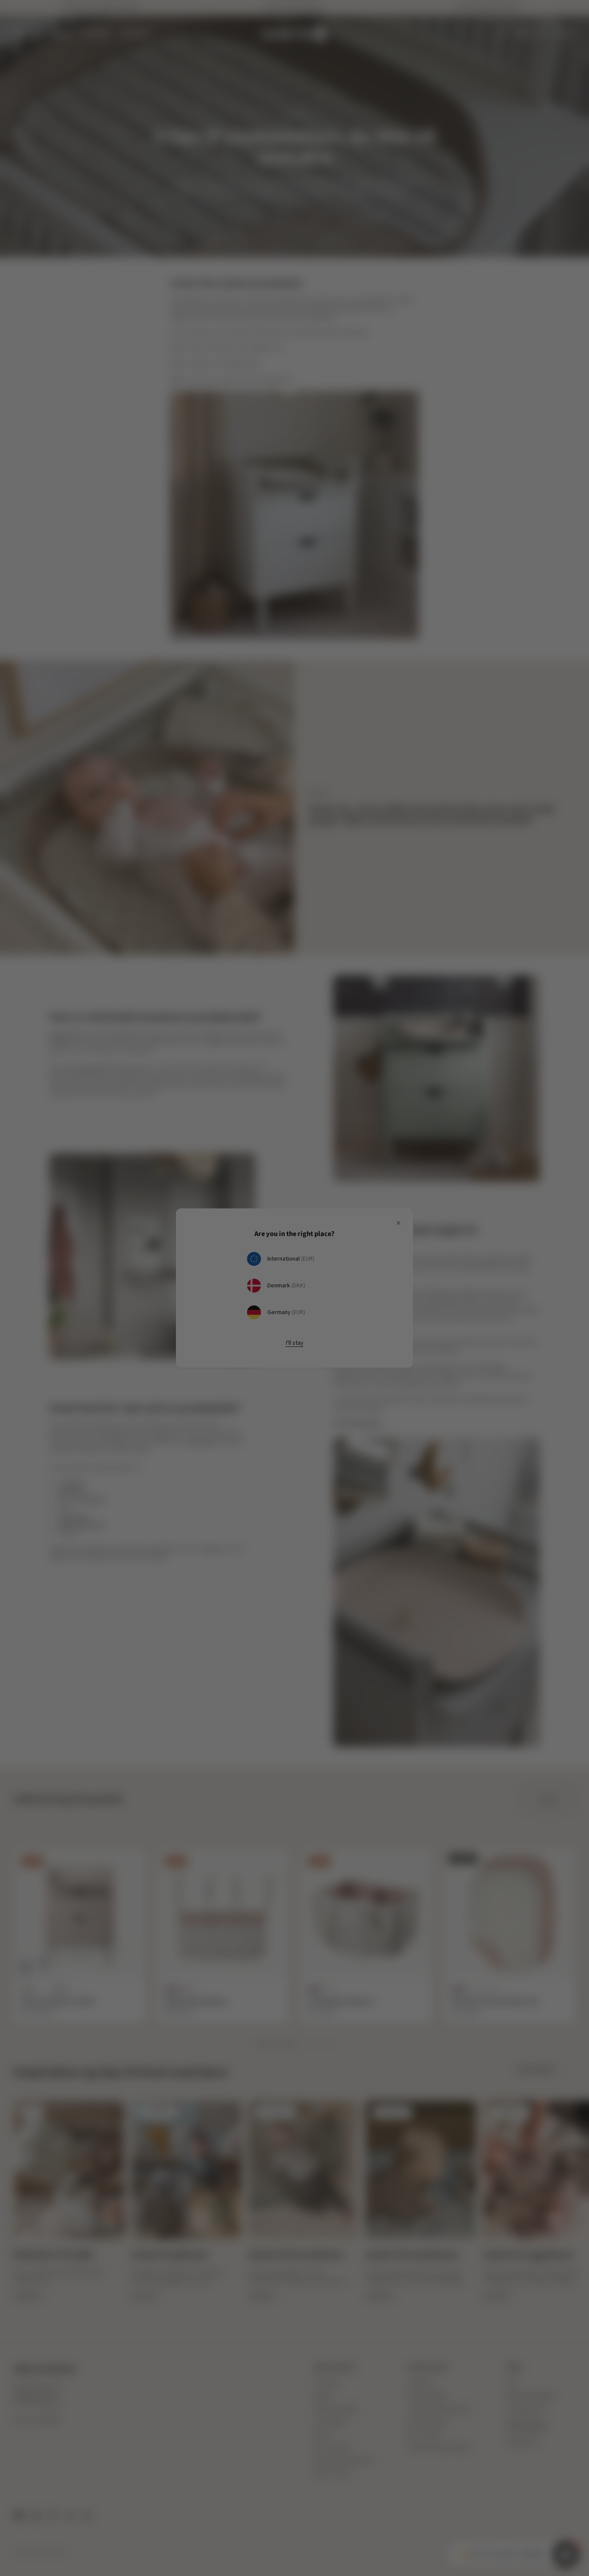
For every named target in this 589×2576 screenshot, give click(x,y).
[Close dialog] (434, 1206)
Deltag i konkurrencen (370, 1310)
